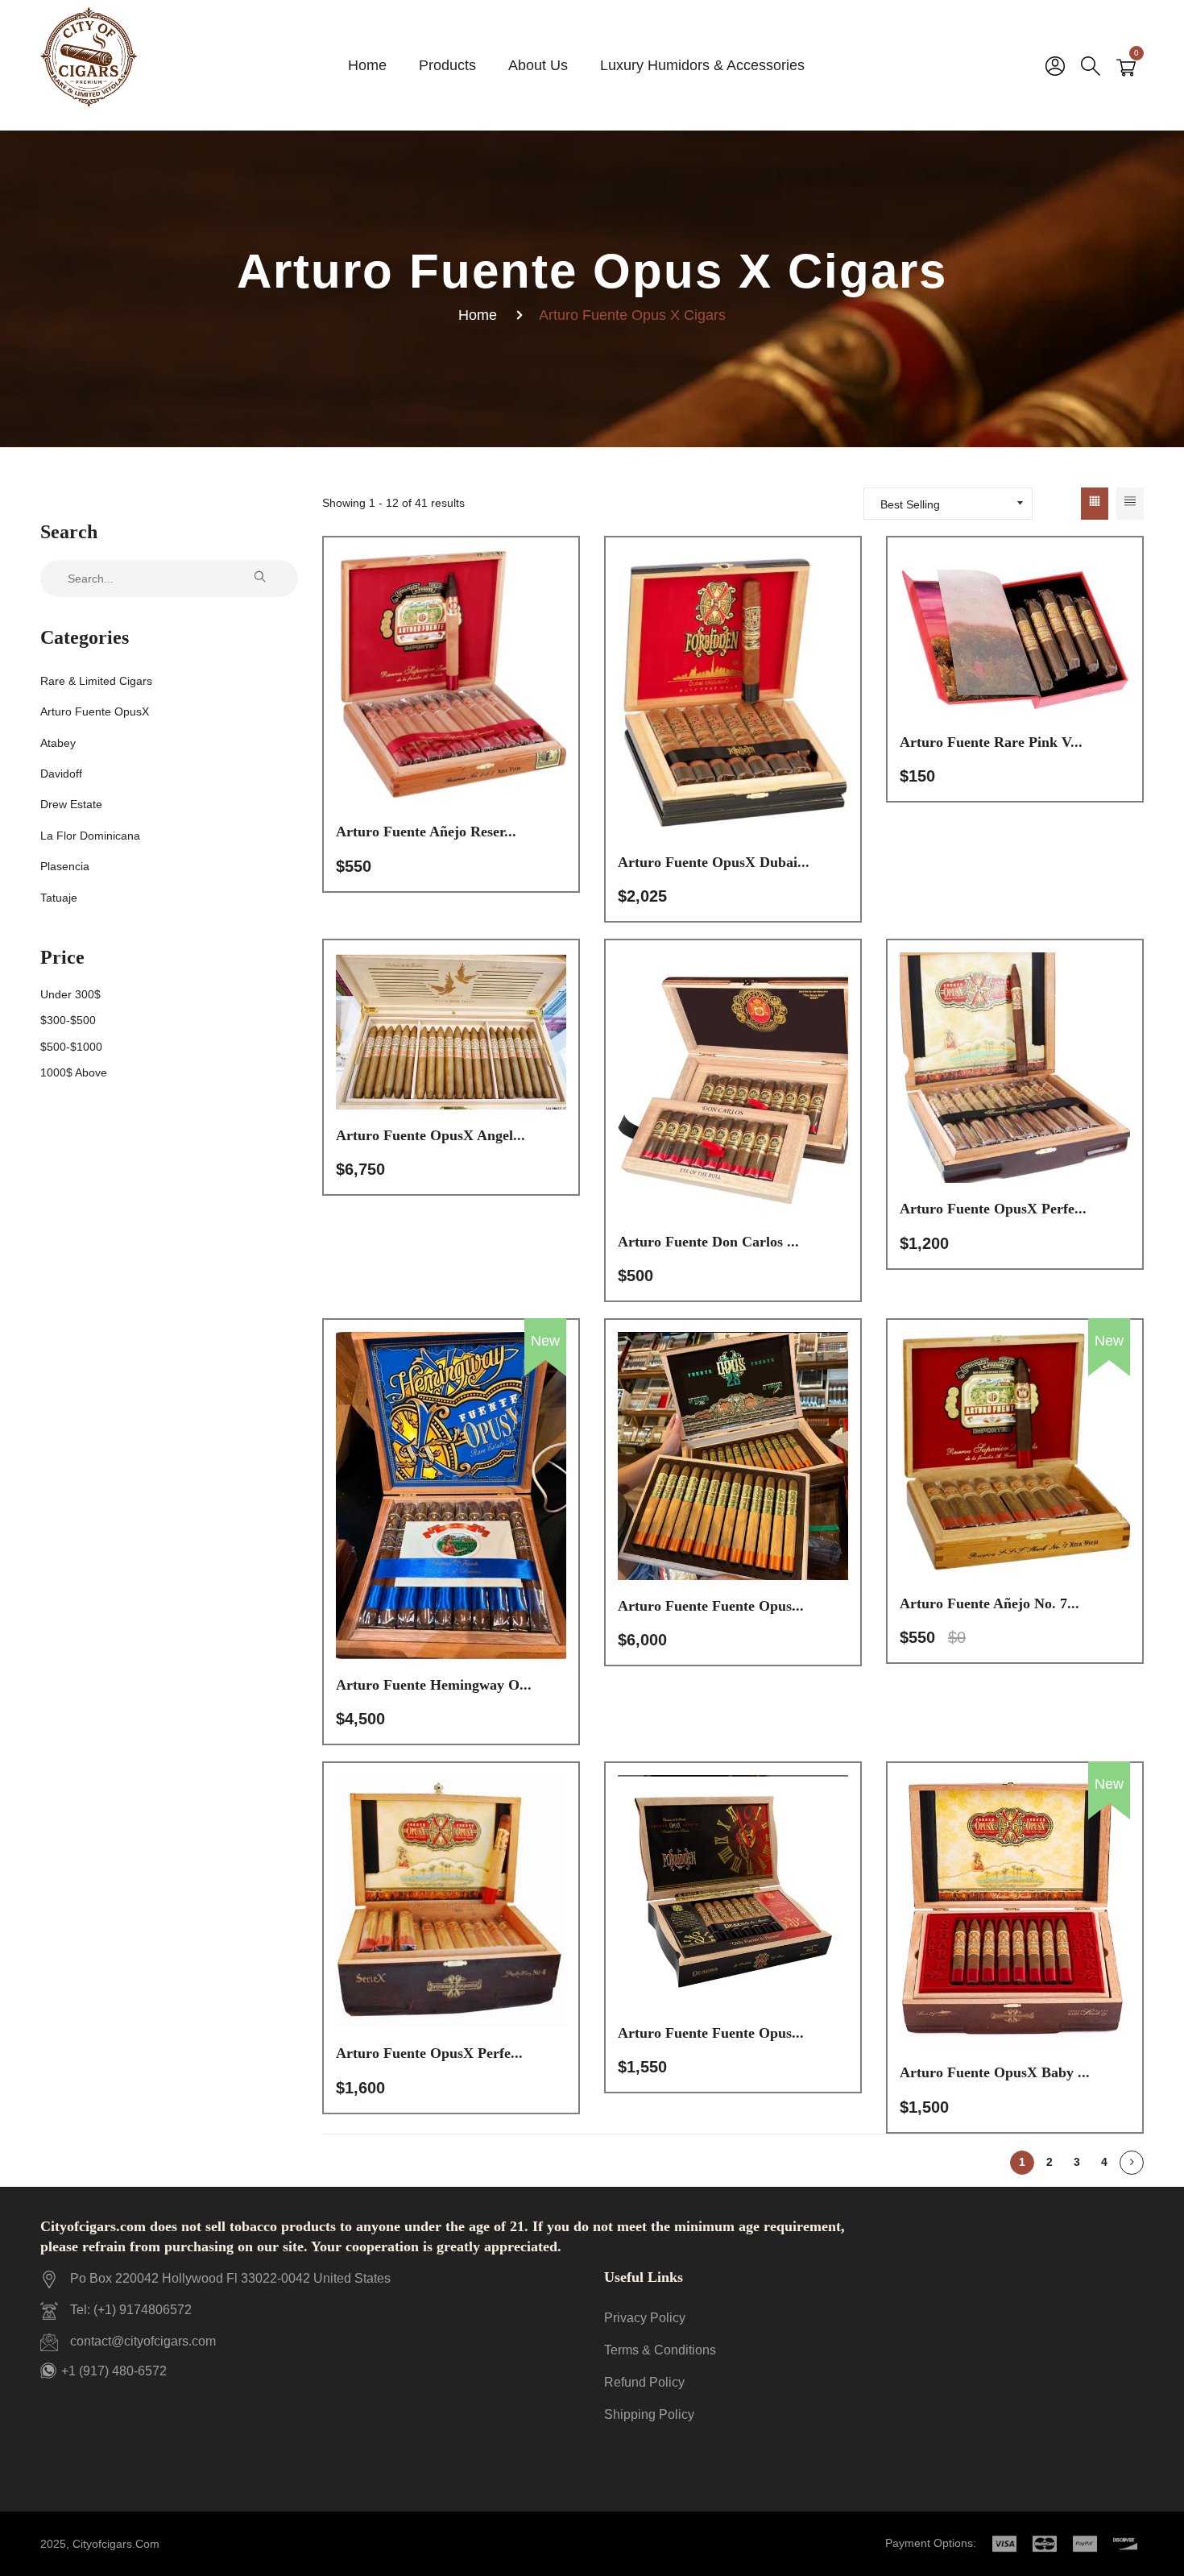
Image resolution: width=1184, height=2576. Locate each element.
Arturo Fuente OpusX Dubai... (714, 862)
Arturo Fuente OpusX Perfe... (993, 1209)
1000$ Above (74, 1072)
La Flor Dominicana (90, 836)
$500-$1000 (71, 1047)
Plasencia (65, 866)
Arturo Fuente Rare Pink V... (991, 742)
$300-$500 (68, 1020)
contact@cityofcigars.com (143, 2341)
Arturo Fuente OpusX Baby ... (995, 2072)
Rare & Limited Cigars (96, 681)
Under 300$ (70, 994)
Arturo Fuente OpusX (95, 711)
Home (478, 315)
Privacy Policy (645, 2318)
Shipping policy (649, 2414)
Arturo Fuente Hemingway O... (434, 1685)
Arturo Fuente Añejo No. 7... (989, 1603)
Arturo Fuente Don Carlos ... (708, 1242)
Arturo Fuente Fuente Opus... (711, 1606)
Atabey (58, 743)
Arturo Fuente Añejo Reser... (426, 832)
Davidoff (61, 774)
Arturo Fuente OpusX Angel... (431, 1135)
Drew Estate (71, 804)
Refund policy (644, 2382)
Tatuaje (59, 898)
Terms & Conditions (660, 2350)
